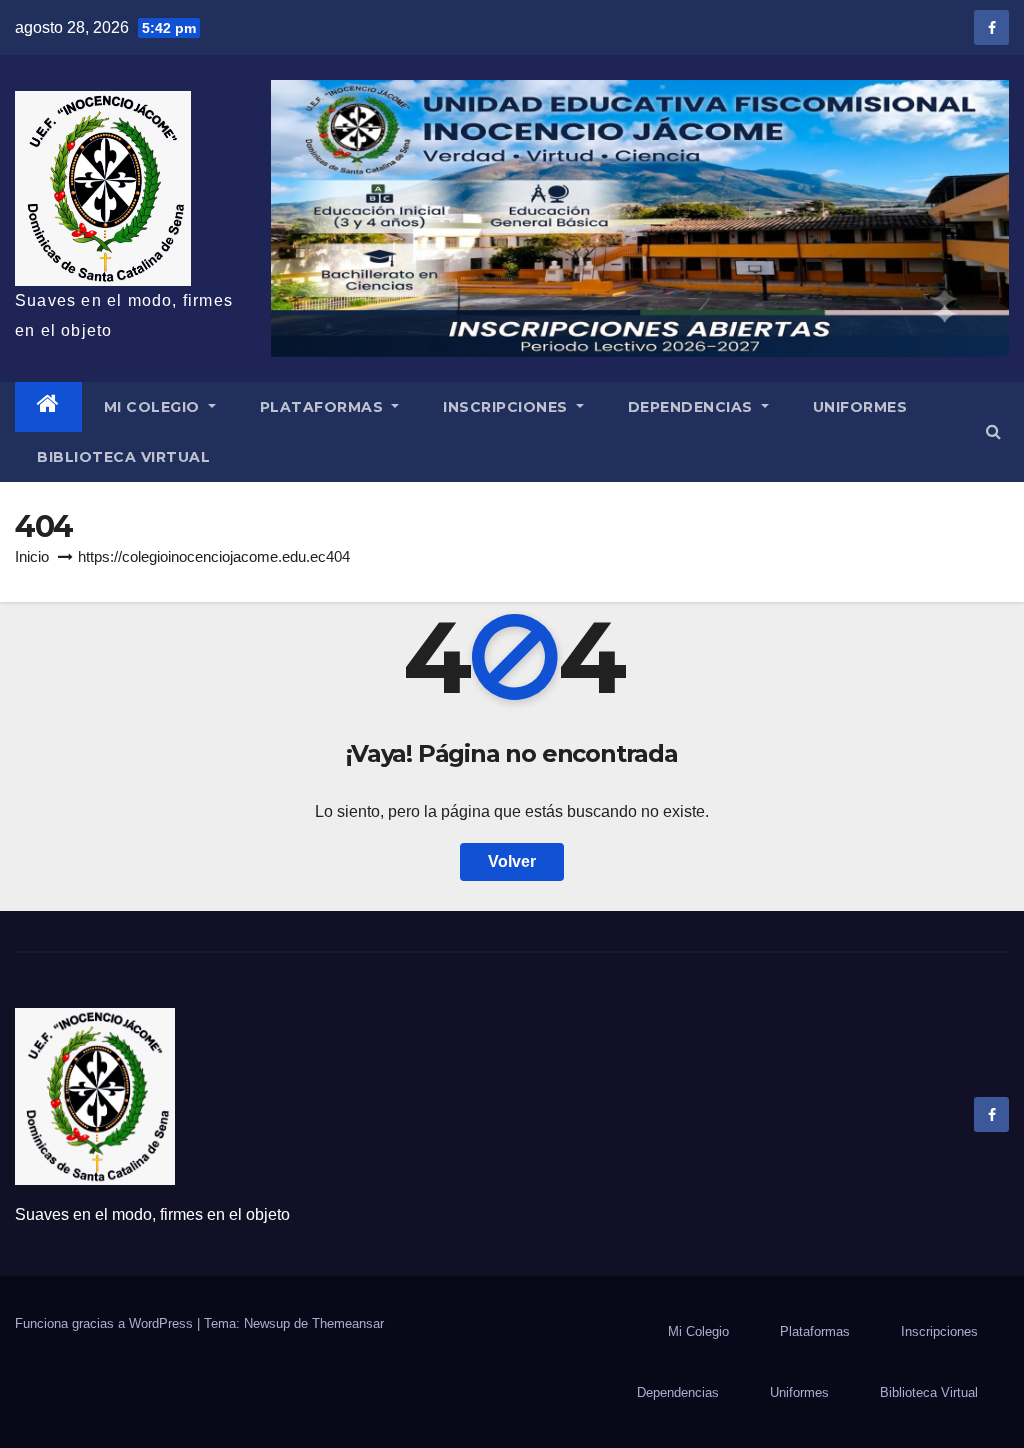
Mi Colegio (154, 407)
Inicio (32, 556)
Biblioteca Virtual (123, 457)
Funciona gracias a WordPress (106, 1323)
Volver (512, 861)
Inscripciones (507, 407)
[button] (993, 431)
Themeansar (348, 1323)
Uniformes (860, 407)
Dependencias (693, 407)
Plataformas (324, 407)
